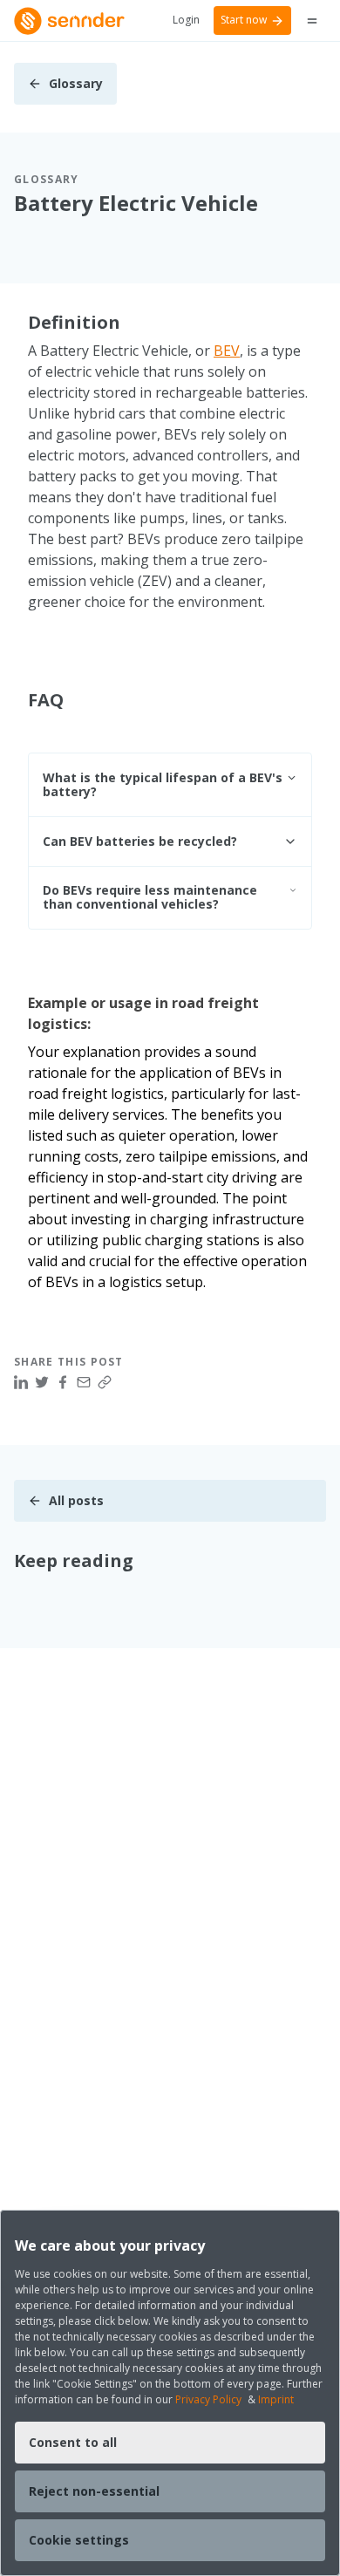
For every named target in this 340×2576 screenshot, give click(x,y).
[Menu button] (312, 21)
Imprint (276, 2399)
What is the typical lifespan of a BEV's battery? (163, 784)
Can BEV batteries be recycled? (140, 841)
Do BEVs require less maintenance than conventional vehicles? (150, 897)
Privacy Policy (208, 2399)
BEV (227, 351)
